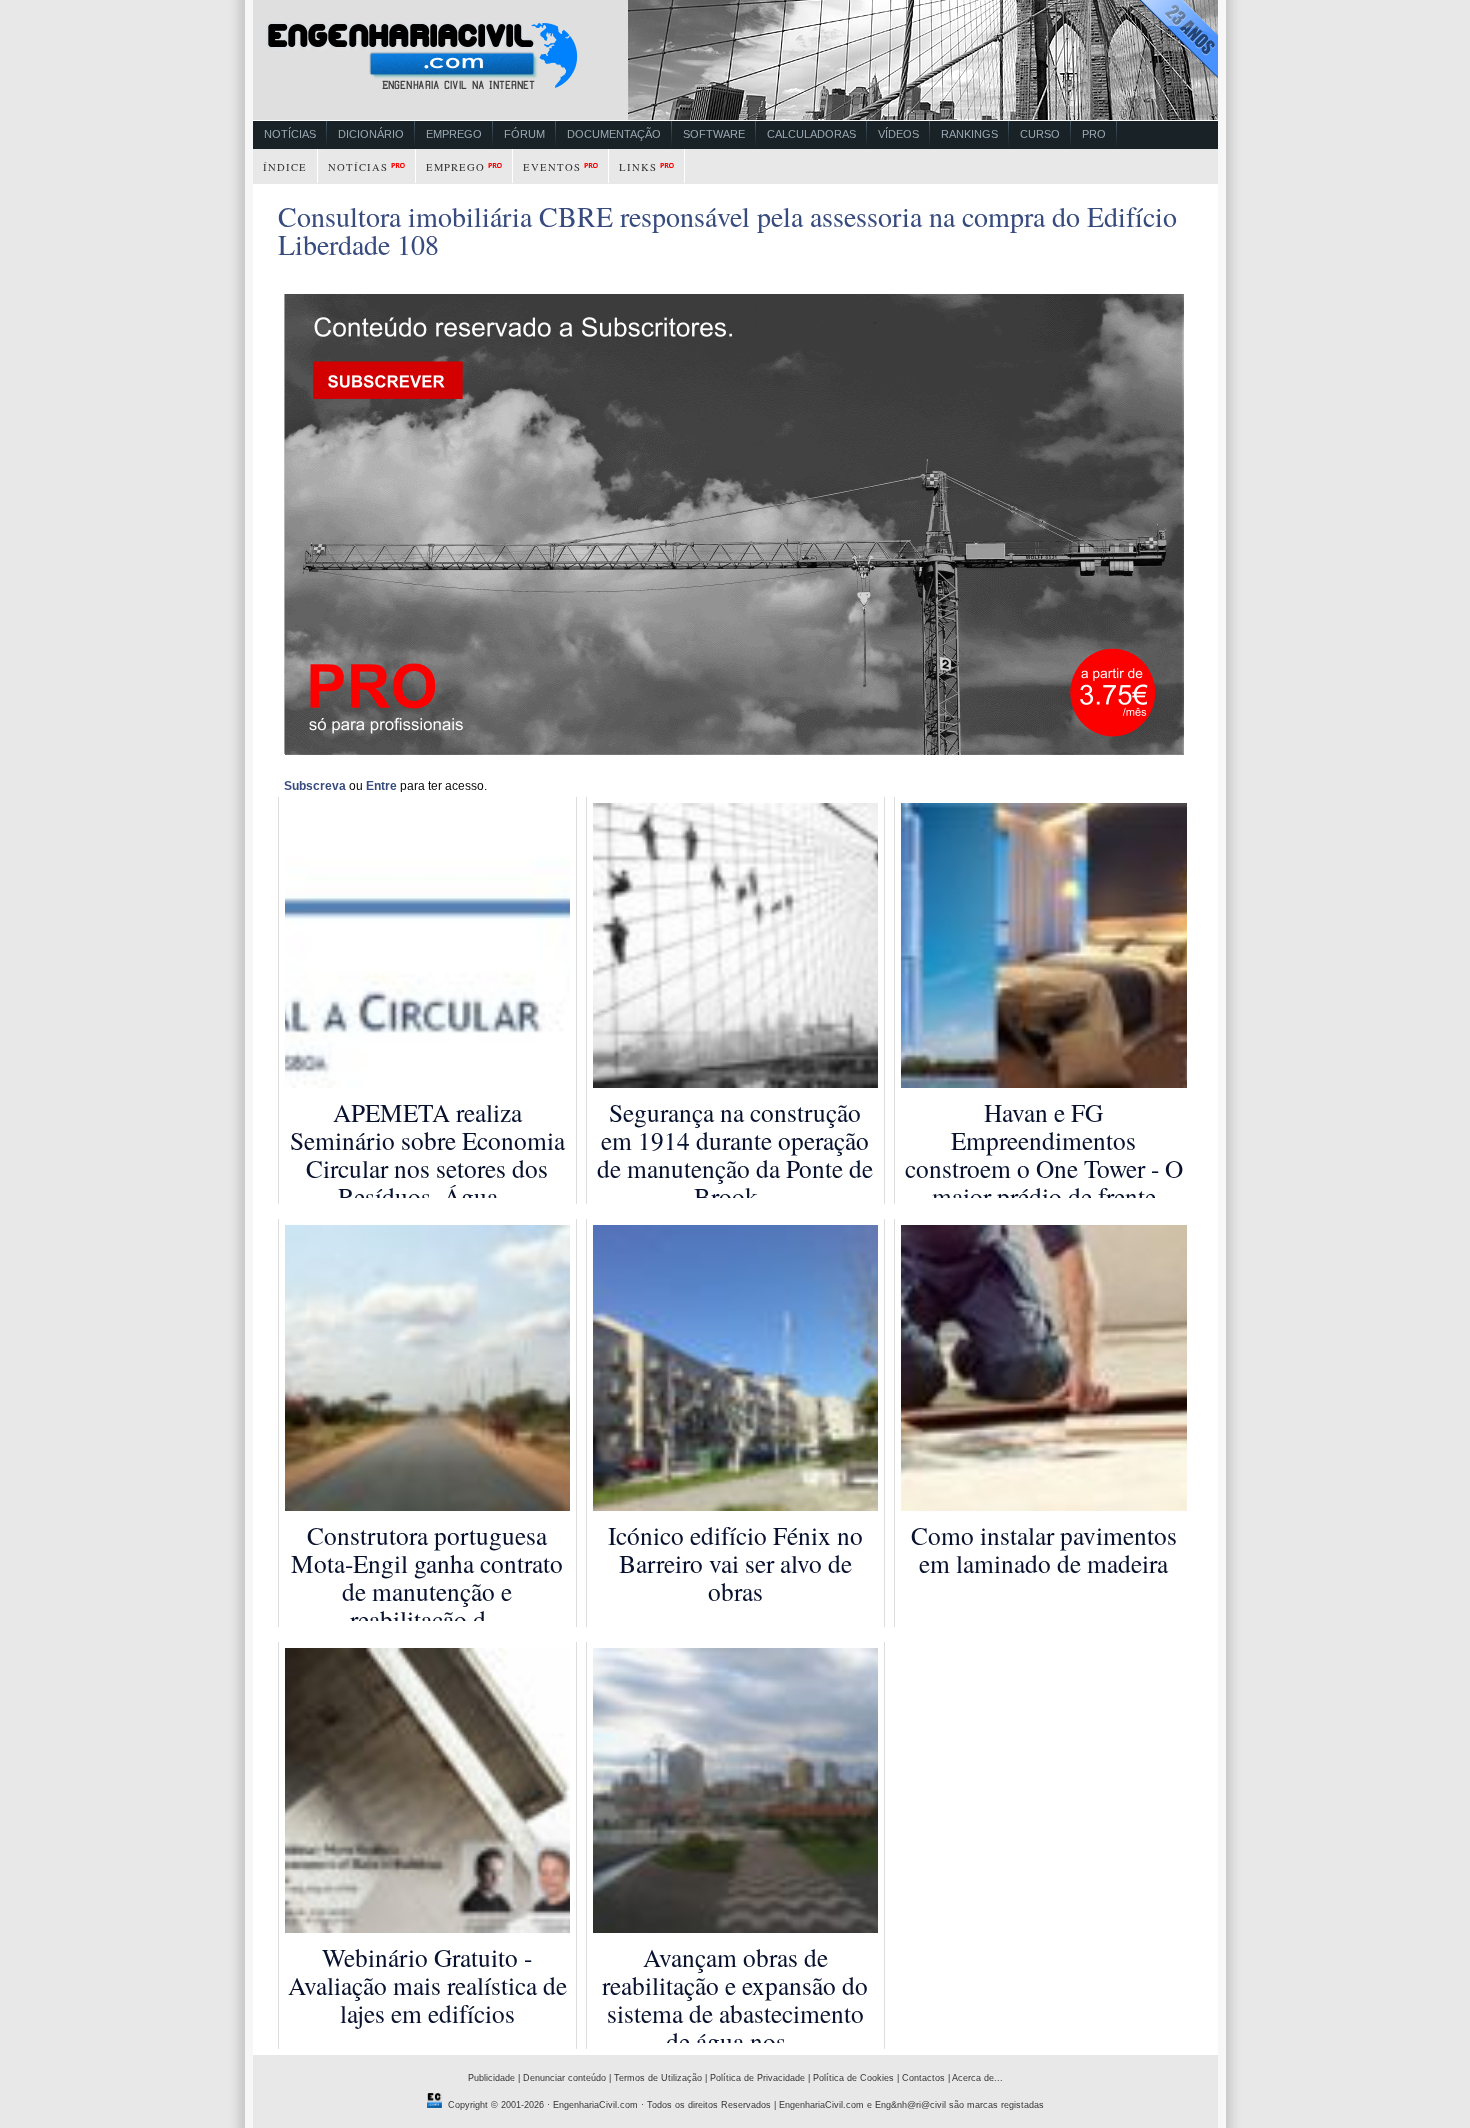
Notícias (290, 134)
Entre (381, 786)
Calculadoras (811, 134)
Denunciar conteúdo (564, 2078)
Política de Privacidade (757, 2078)
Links (638, 167)
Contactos (923, 2078)
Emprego (454, 134)
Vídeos (898, 134)
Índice (285, 167)
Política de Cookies (853, 2078)
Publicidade (491, 2078)
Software (714, 134)
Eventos (552, 167)
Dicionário (371, 134)
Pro (1094, 134)
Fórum (524, 134)
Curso (1040, 134)
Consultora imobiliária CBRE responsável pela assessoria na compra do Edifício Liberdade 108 (727, 230)
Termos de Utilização (658, 2078)
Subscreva (315, 786)
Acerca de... (977, 2078)
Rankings (969, 134)
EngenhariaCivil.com (595, 2105)
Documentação (614, 134)
